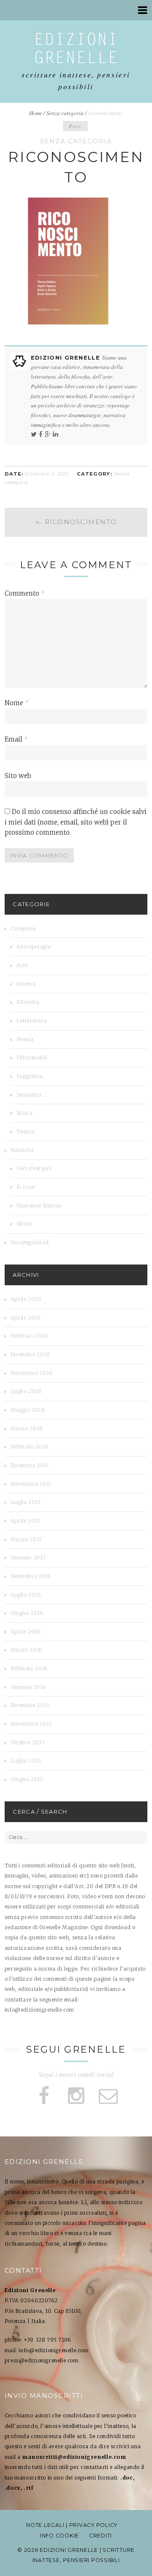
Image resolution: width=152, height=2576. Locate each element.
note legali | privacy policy (72, 2525)
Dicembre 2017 (30, 1465)
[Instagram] (76, 2096)
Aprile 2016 (26, 1632)
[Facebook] (41, 434)
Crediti (100, 2536)
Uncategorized (30, 1242)
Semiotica (29, 1095)
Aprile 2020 (26, 1299)
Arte (22, 965)
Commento (25, 593)
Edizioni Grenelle (67, 357)
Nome (17, 703)
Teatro (26, 1131)
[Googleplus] (48, 434)
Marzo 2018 (27, 1428)
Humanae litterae (39, 1206)
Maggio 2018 (28, 1410)
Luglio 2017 (26, 1502)
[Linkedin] (56, 434)
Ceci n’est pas (34, 1168)
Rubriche (22, 1150)
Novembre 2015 (31, 1724)
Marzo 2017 (26, 1539)
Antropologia (34, 947)
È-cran (26, 1187)
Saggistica (30, 1076)
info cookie (60, 2536)
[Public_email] (108, 2096)
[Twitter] (34, 434)
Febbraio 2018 (30, 1447)
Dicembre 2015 (30, 1705)
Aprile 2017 (26, 1521)
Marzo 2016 (27, 1650)
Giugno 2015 (27, 1779)
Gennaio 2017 (28, 1557)
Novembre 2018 (32, 1373)
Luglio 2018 (26, 1391)
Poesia (25, 1039)
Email (16, 739)
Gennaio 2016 (28, 1687)
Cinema (26, 984)
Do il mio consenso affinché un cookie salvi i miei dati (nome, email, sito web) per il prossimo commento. (76, 822)
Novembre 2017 (31, 1484)
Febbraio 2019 (29, 1336)
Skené (24, 1224)
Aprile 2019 (26, 1318)
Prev (75, 126)
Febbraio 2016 (29, 1668)
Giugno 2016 (27, 1613)
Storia (24, 1113)
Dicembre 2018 (30, 1354)
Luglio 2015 (26, 1761)
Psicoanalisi (32, 1057)
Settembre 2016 (31, 1576)
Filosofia (28, 1002)
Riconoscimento (76, 522)
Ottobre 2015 (28, 1742)
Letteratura (32, 1021)
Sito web (18, 776)
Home (36, 113)
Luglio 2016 (26, 1595)
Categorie (23, 928)
